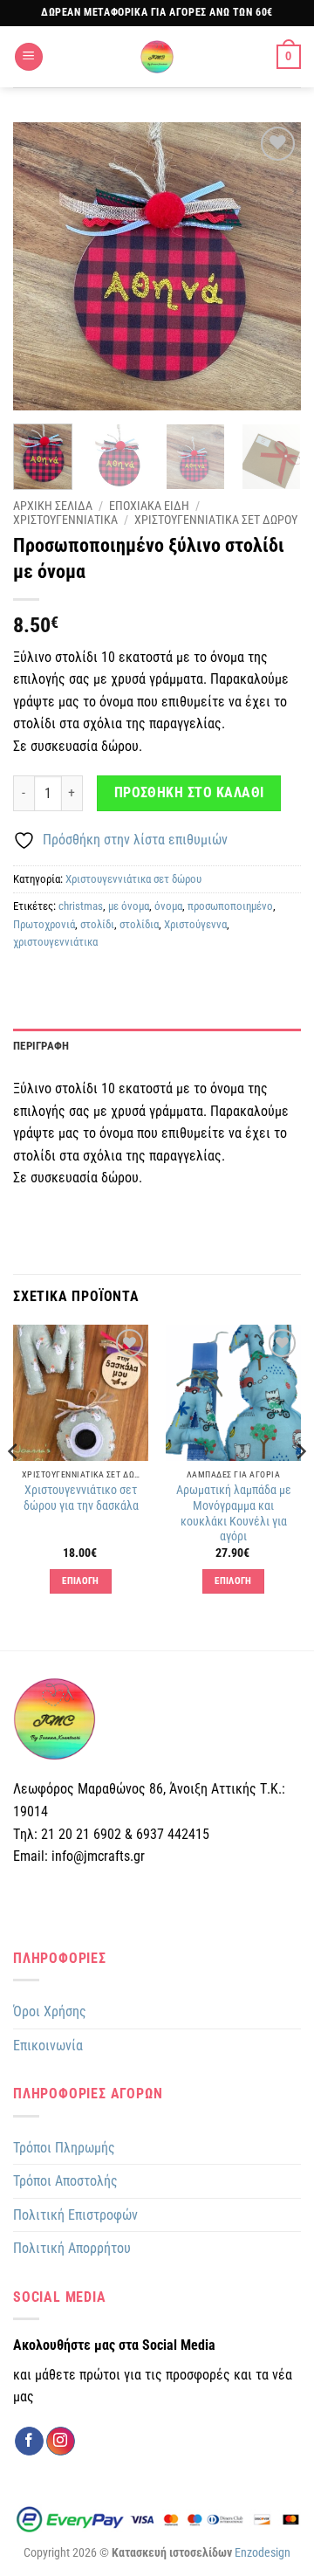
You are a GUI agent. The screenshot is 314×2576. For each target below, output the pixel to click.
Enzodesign (263, 2553)
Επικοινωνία (48, 2046)
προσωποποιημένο (230, 906)
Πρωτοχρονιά (44, 924)
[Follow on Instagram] (61, 2442)
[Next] (273, 266)
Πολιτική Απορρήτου (72, 2248)
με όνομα (129, 906)
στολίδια (139, 924)
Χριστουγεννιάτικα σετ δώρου (133, 879)
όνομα (168, 906)
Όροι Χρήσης (50, 2011)
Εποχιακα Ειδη (149, 506)
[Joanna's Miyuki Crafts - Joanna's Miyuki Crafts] (157, 57)
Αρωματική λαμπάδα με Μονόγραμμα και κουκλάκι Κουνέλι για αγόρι (234, 1513)
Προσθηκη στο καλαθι (189, 793)
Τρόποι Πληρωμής (64, 2148)
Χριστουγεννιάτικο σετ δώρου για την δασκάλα (81, 1498)
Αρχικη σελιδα (53, 506)
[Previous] (41, 266)
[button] (29, 57)
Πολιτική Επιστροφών (75, 2215)
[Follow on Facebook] (29, 2442)
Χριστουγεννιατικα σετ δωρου (216, 520)
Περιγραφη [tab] (41, 1046)
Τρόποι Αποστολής (65, 2181)
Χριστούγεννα (195, 924)
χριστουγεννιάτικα (55, 942)
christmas (81, 906)
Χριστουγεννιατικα (65, 520)
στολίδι (97, 924)
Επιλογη (80, 1581)
